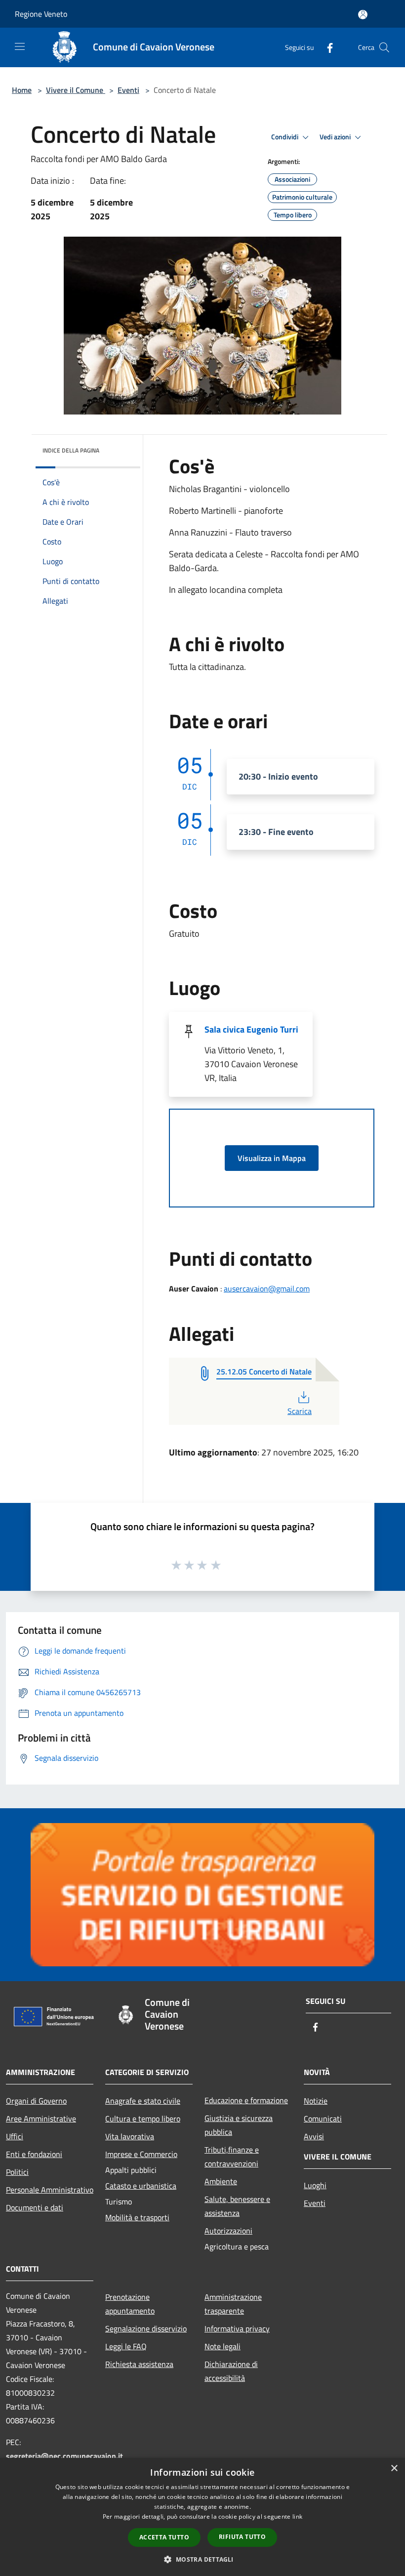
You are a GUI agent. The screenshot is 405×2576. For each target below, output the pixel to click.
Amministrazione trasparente (233, 2304)
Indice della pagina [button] (71, 450)
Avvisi (314, 2136)
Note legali (223, 2346)
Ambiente (221, 2181)
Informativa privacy (237, 2328)
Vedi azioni (336, 137)
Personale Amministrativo (50, 2190)
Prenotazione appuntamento (130, 2304)
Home (22, 90)
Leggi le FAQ (126, 2346)
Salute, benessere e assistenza (237, 2206)
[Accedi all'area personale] (363, 15)
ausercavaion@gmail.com (267, 1288)
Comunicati (323, 2119)
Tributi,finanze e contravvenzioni (232, 2157)
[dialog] (202, 2517)
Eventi (128, 90)
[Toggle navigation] (20, 46)
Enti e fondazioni (34, 2154)
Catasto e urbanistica (141, 2186)
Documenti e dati (35, 2207)
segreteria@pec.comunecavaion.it (64, 2456)
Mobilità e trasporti (137, 2217)
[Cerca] (384, 47)
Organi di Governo (36, 2101)
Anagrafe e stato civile (143, 2101)
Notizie (316, 2101)
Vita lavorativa (130, 2136)
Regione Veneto (41, 14)
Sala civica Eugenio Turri (251, 1029)
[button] (202, 2559)
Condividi (285, 137)
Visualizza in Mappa (272, 1158)
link (297, 2516)
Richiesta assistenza (139, 2364)
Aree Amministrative (41, 2119)
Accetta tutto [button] (164, 2537)
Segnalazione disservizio (146, 2328)
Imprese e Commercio (141, 2154)
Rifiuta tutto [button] (242, 2537)
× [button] (394, 2469)
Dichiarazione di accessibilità (231, 2371)
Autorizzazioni (228, 2231)
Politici (17, 2172)
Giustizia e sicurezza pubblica (239, 2125)
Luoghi (315, 2185)
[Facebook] (326, 47)
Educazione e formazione (246, 2100)
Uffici (15, 2136)
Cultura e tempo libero (143, 2119)
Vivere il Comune (76, 90)
